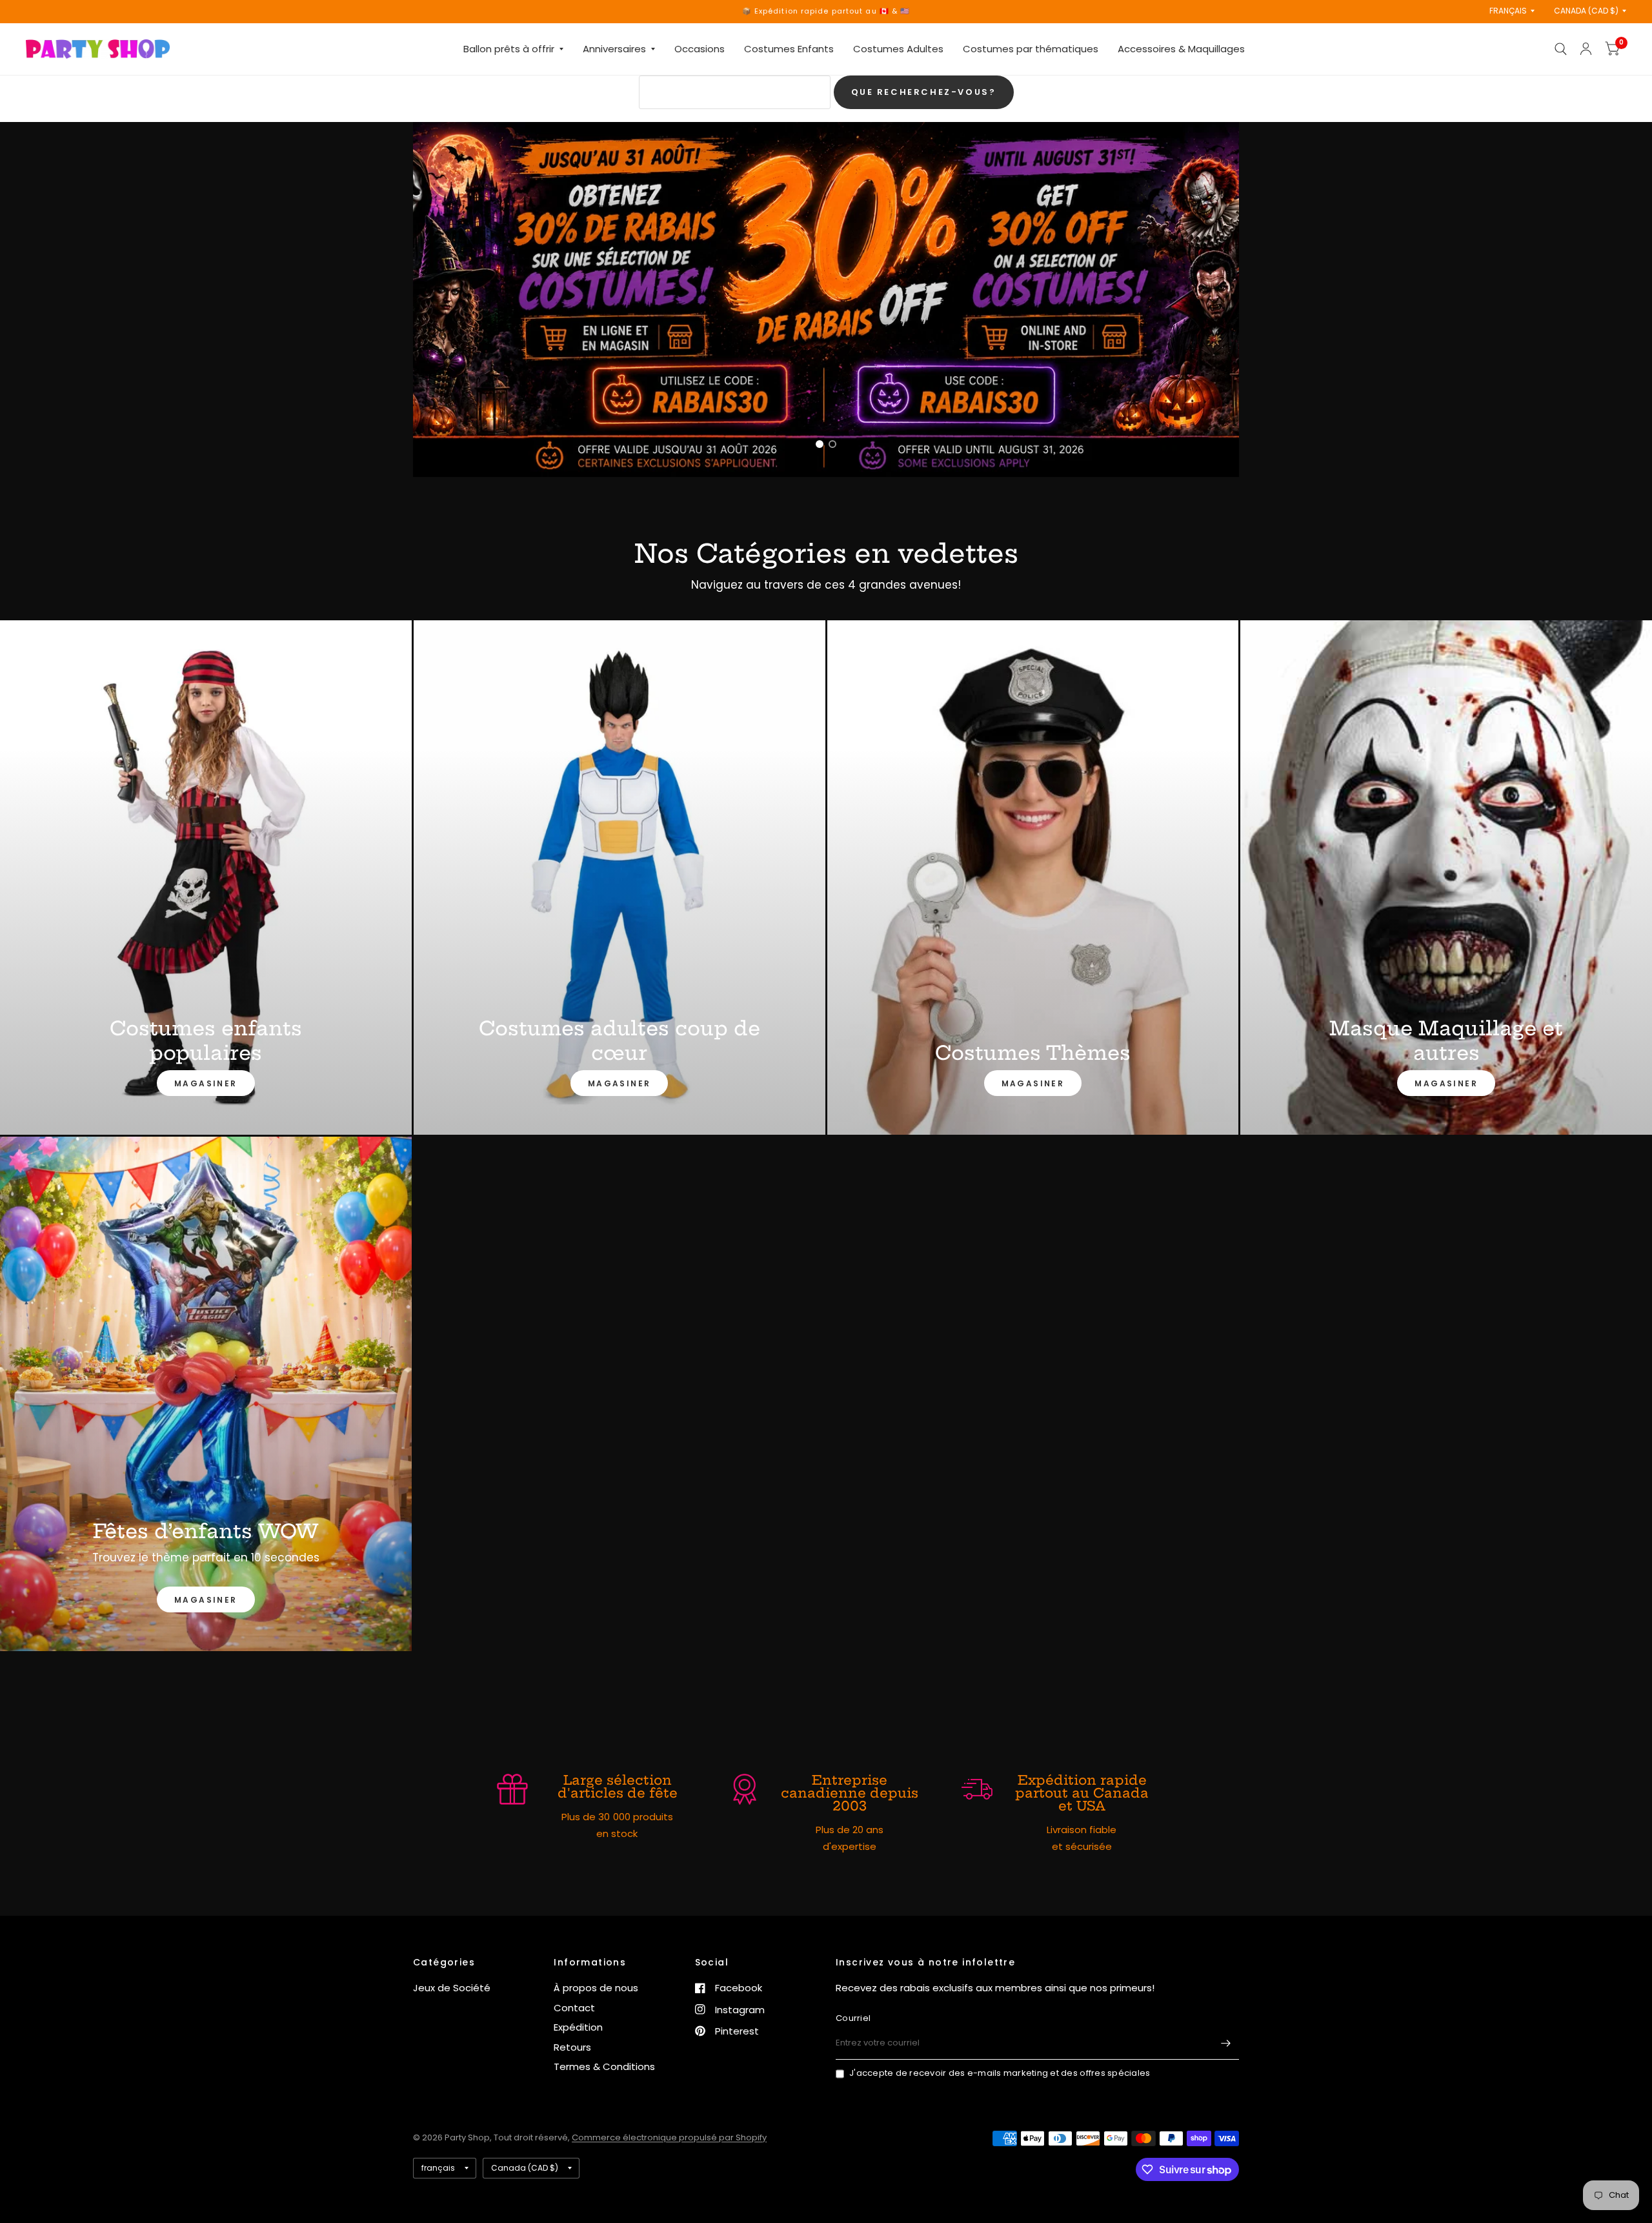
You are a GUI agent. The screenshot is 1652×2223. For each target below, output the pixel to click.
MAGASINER (206, 1083)
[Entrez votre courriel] (1226, 2043)
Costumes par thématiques (1031, 49)
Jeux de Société (452, 1988)
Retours (572, 2047)
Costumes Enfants (789, 49)
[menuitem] (513, 49)
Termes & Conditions (604, 2066)
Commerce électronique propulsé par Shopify (669, 2137)
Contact (574, 2008)
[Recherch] (1561, 49)
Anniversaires (614, 49)
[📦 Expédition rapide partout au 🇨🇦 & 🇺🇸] (826, 11)
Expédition (578, 2027)
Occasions (700, 49)
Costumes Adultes (898, 49)
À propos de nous (596, 1988)
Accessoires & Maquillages (1181, 49)
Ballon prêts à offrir (509, 49)
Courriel (853, 2018)
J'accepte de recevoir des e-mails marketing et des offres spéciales (1000, 2073)
